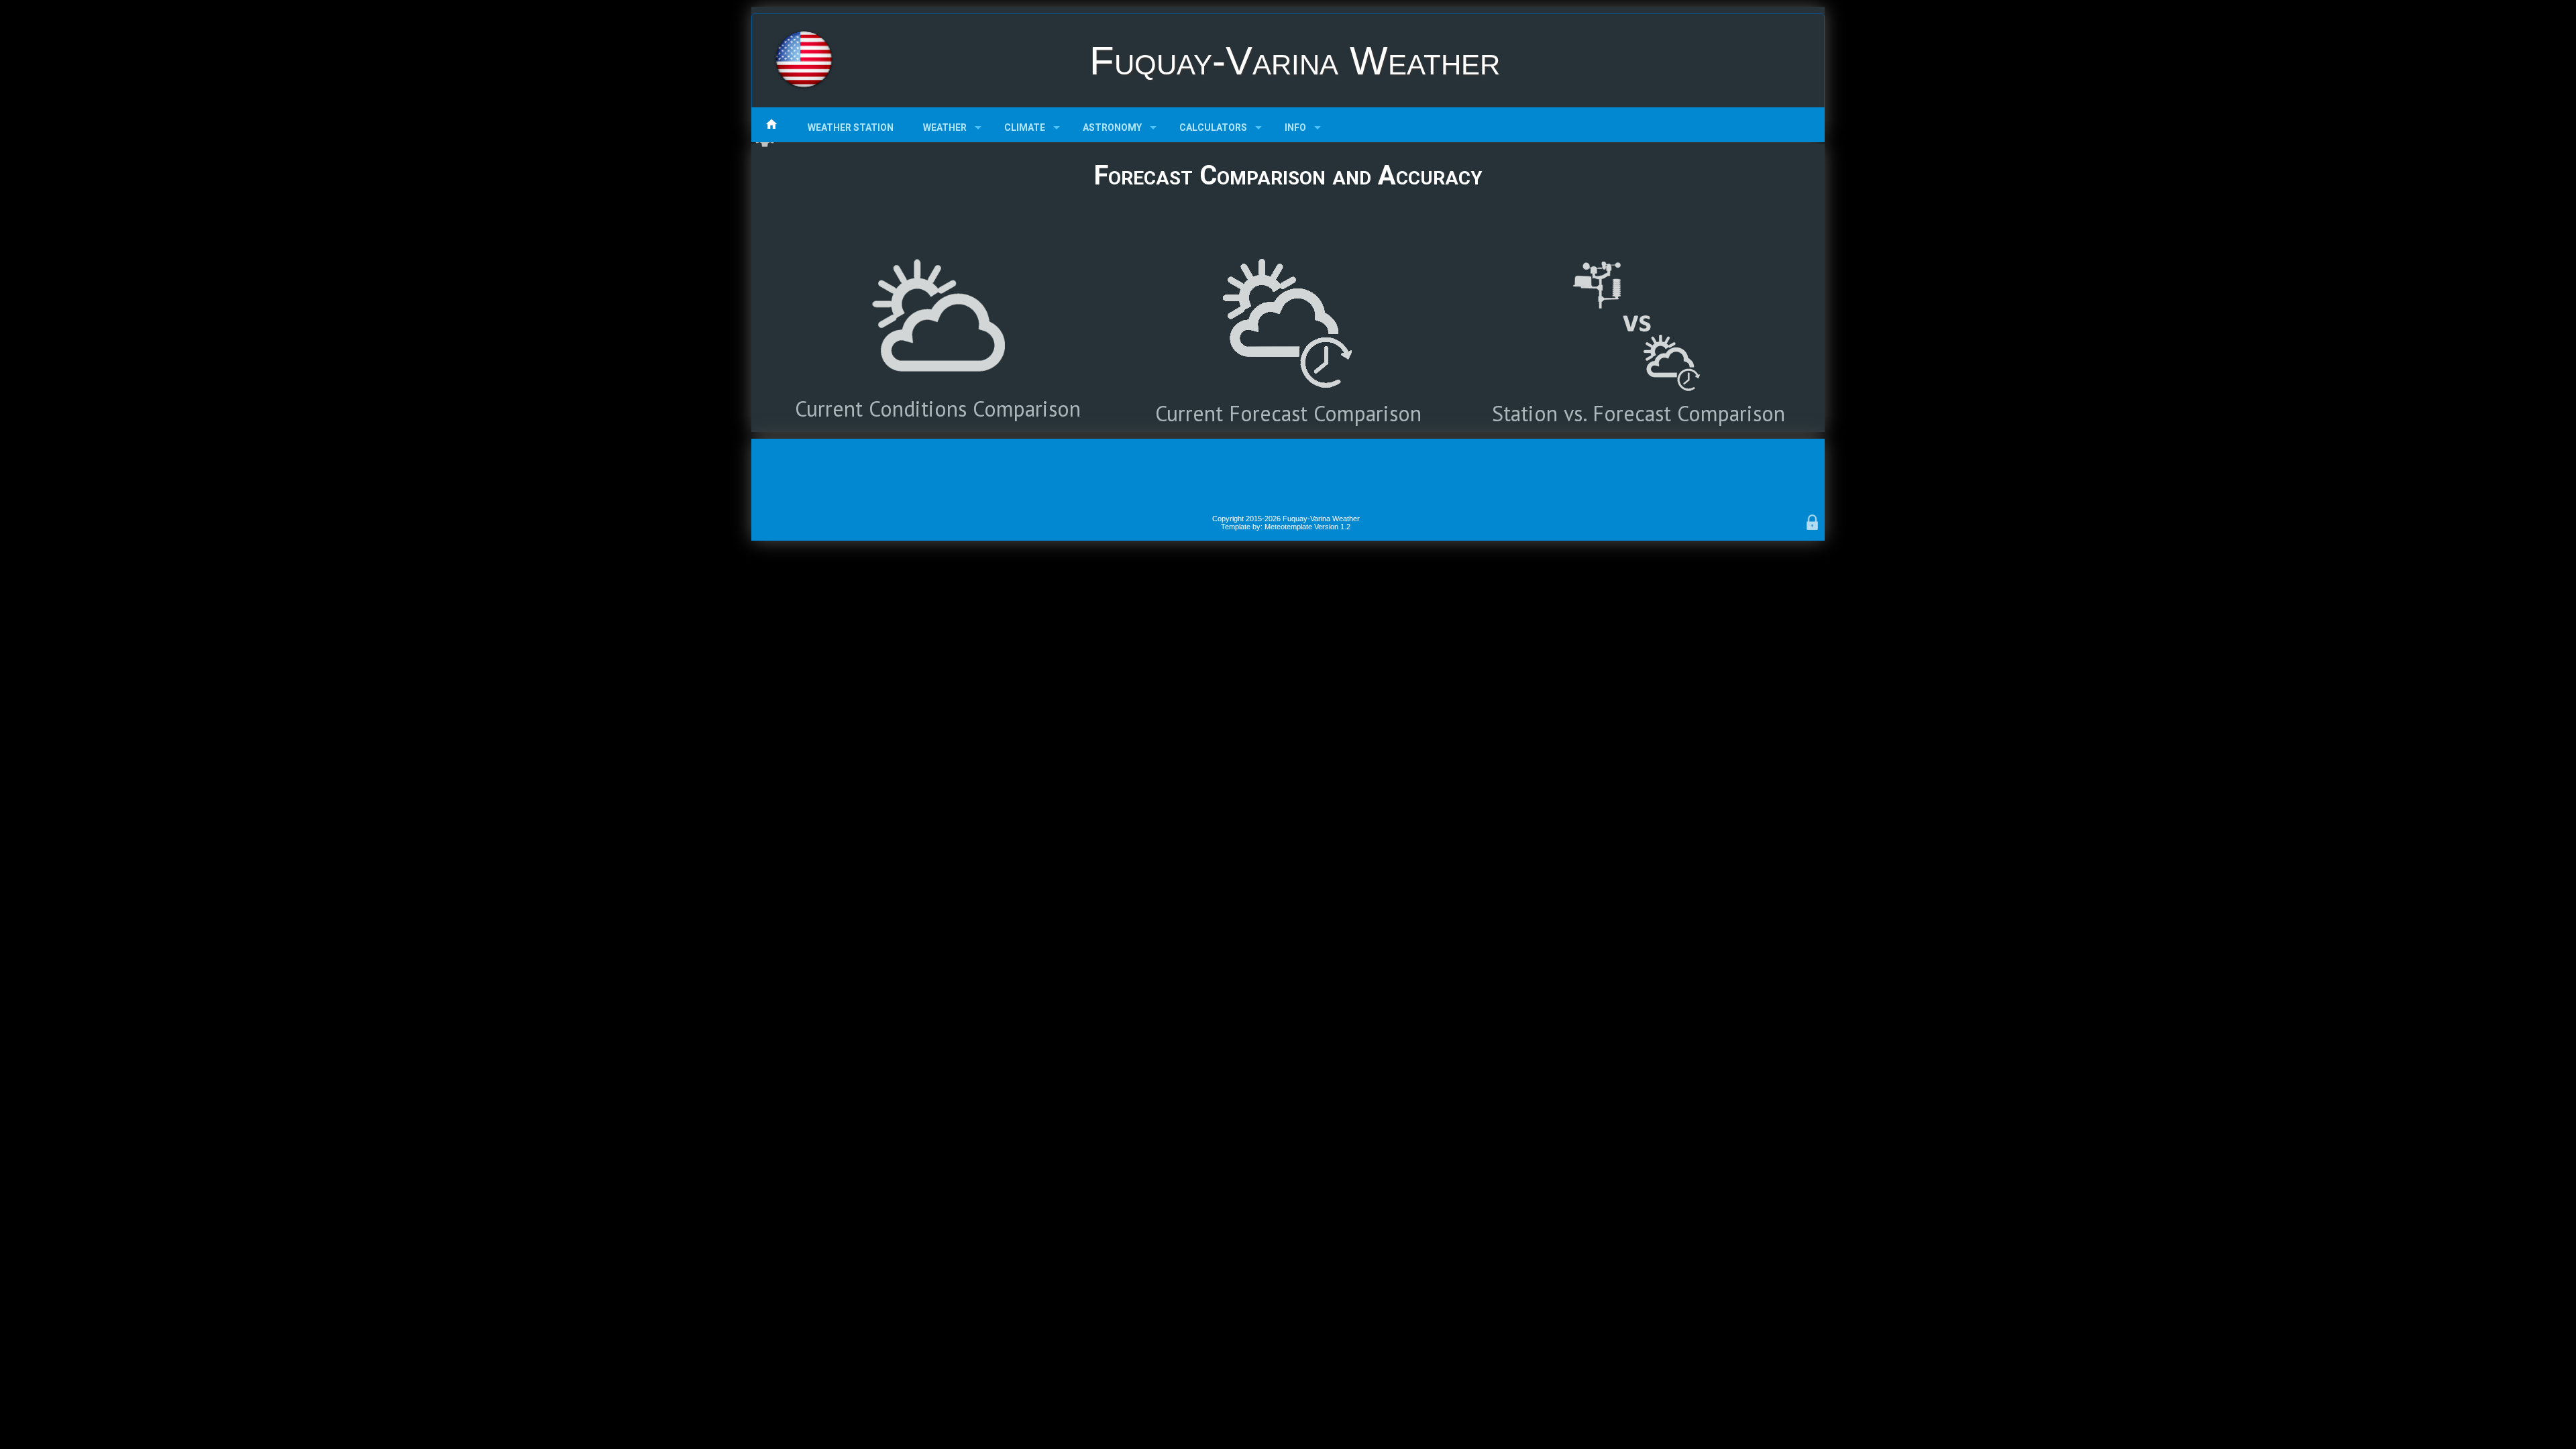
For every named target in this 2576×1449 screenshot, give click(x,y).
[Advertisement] (1288, 476)
